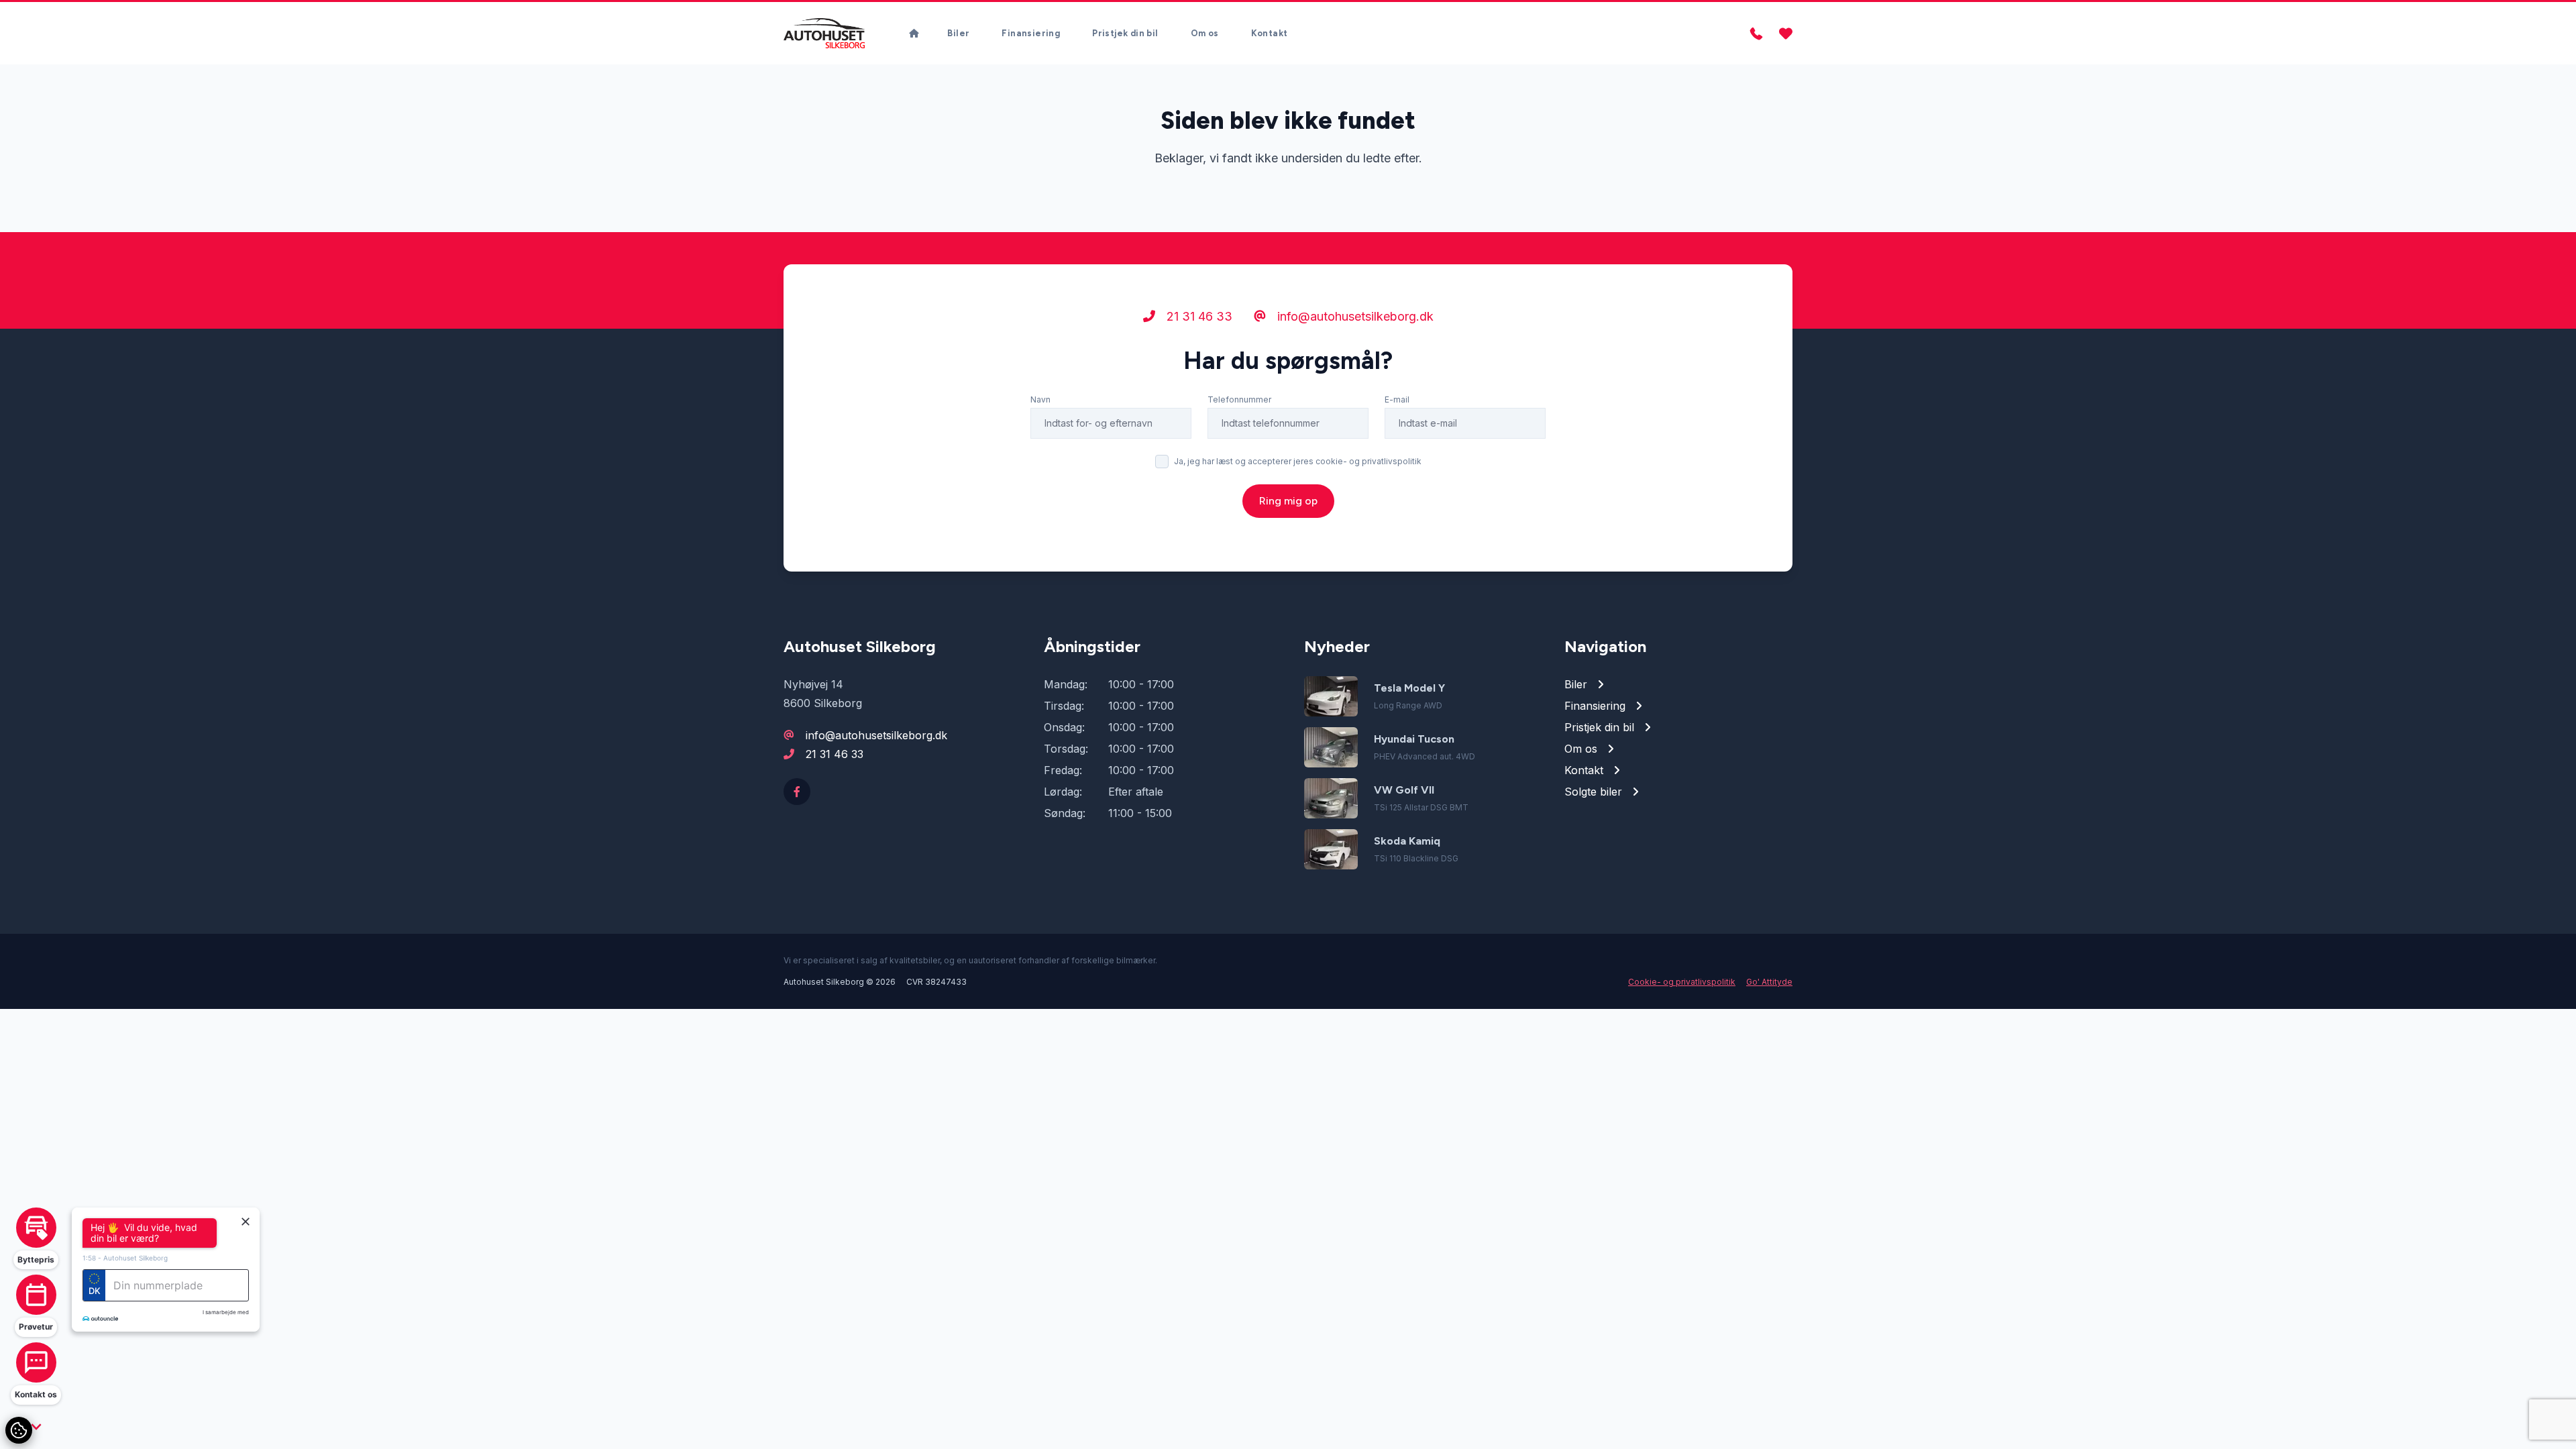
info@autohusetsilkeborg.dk (1354, 316)
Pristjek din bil (1125, 33)
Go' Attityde (1769, 982)
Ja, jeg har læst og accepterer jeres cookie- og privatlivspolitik (1298, 461)
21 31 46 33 (1198, 316)
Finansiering (1031, 33)
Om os (1205, 33)
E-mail (1397, 399)
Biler (958, 33)
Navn (1040, 399)
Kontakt (1270, 33)
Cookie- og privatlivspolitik (1682, 982)
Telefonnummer (1239, 399)
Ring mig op (1288, 501)
